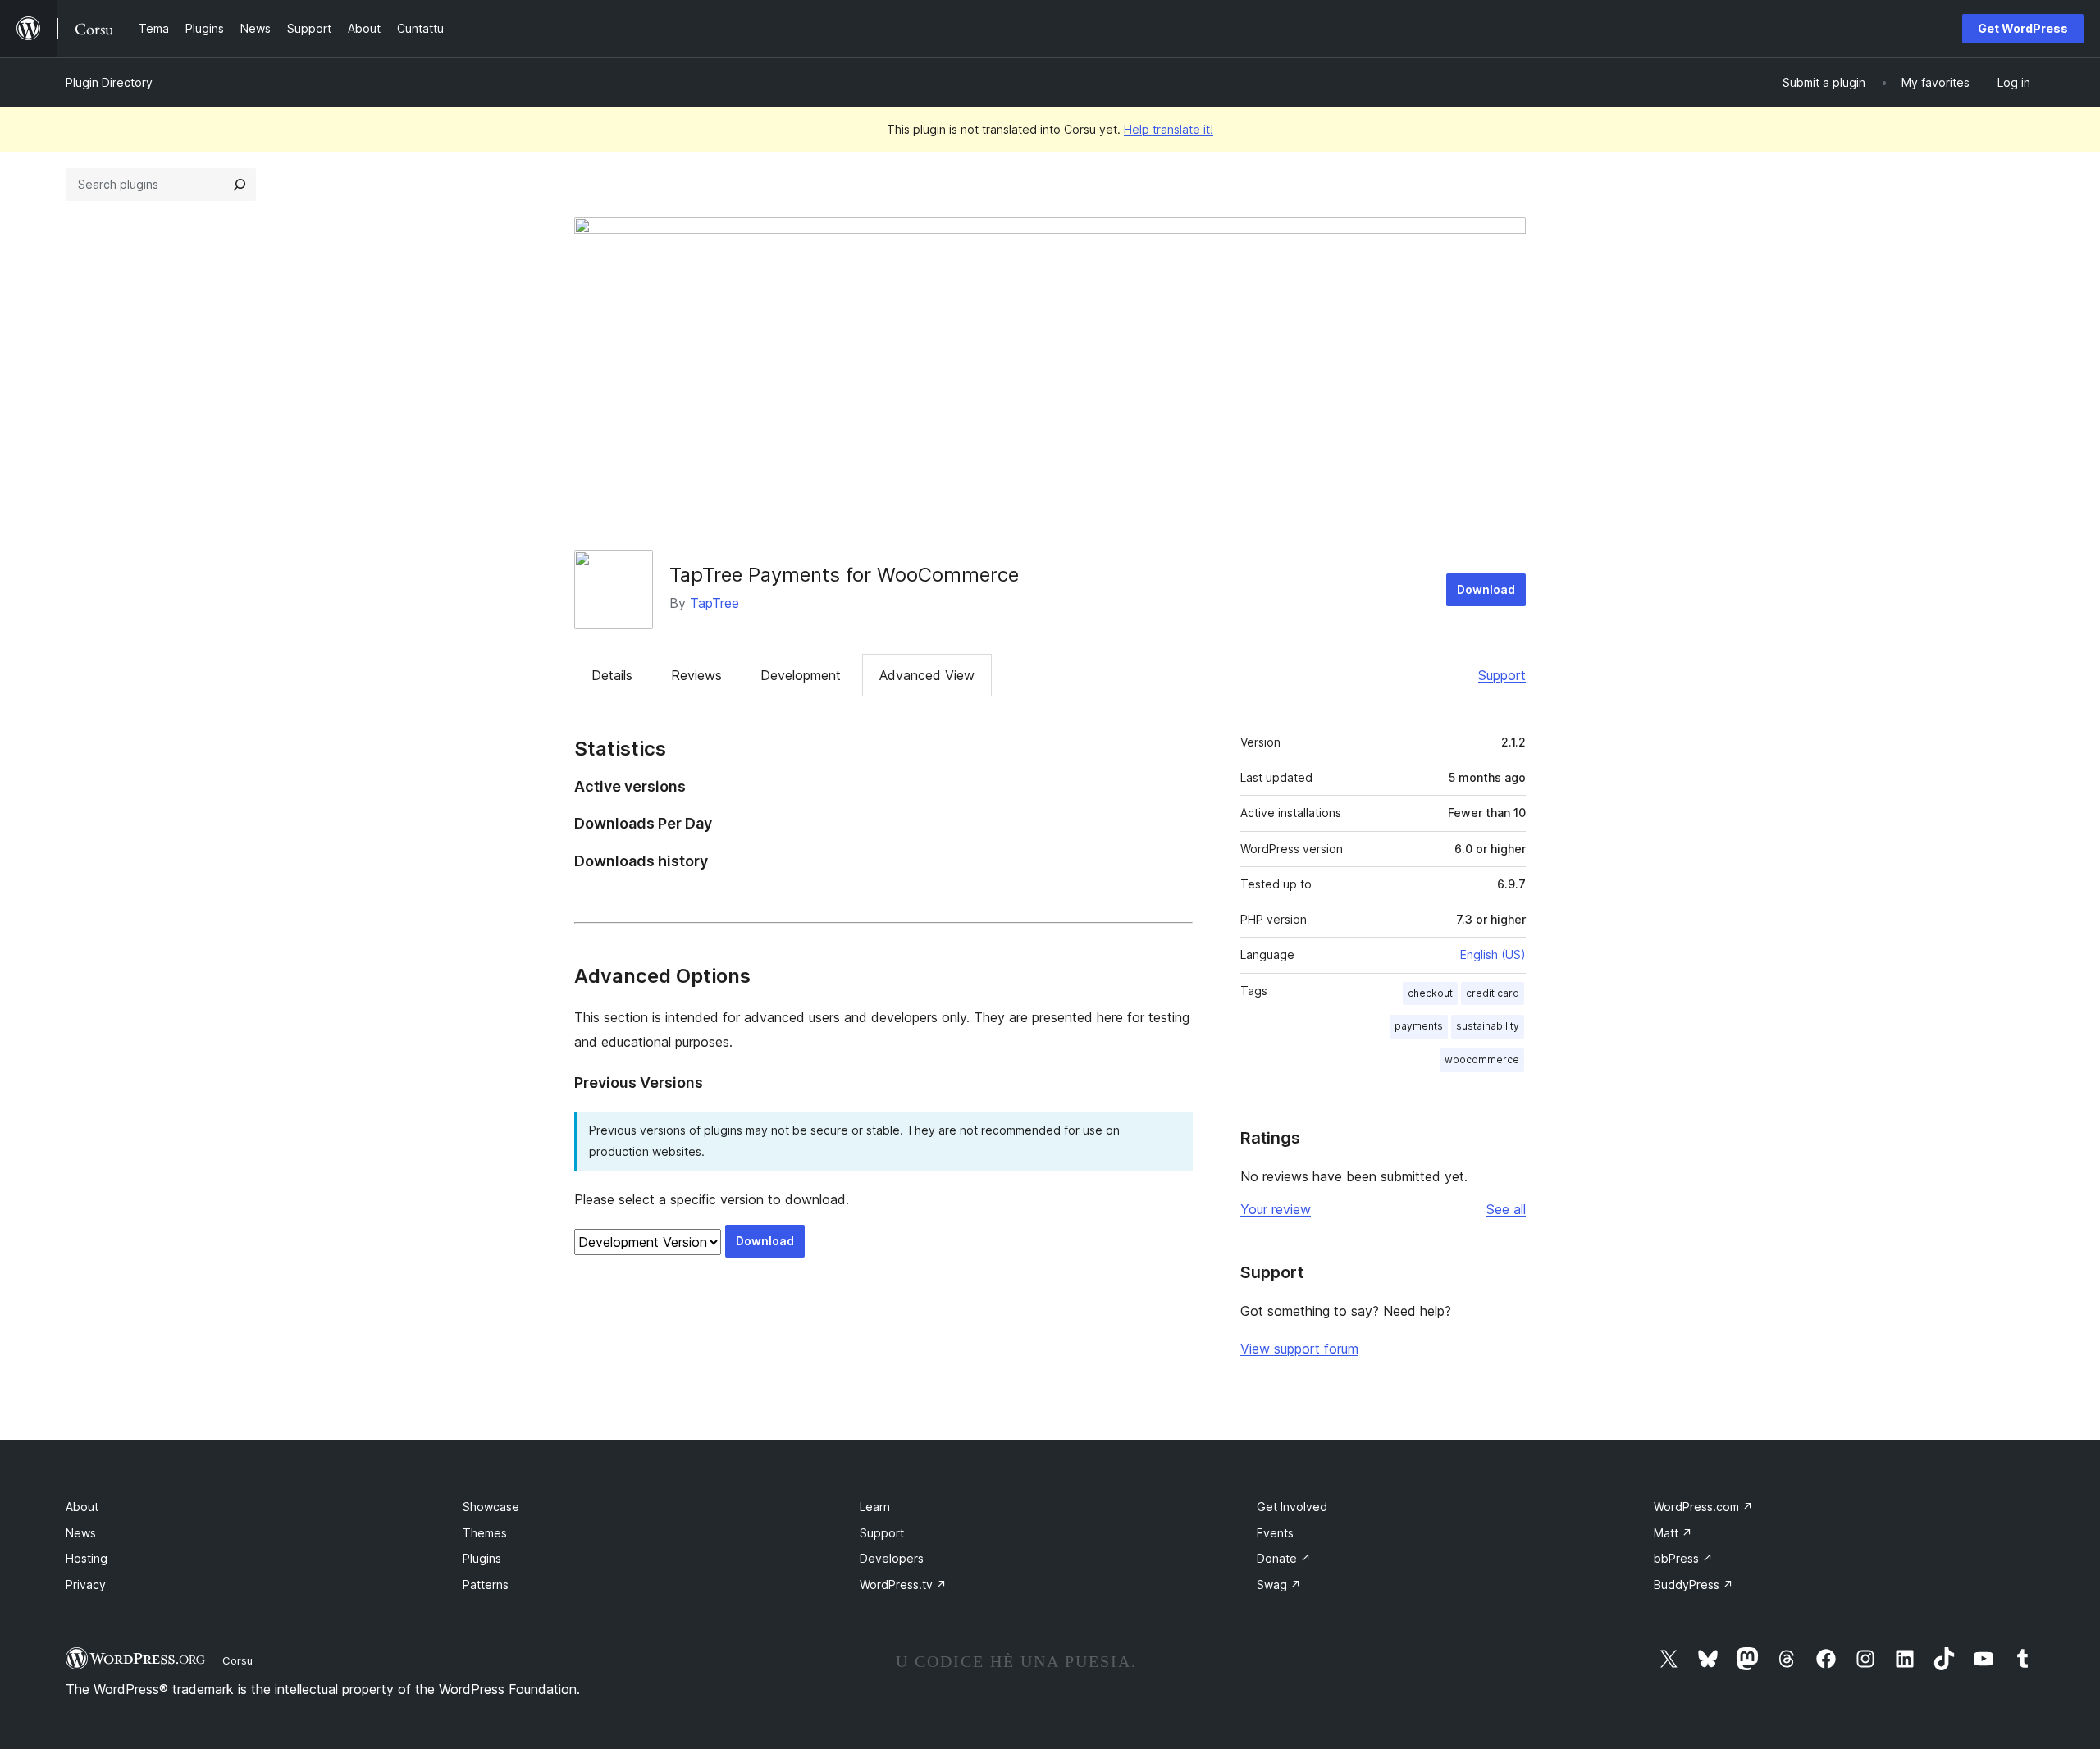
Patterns (486, 1585)
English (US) (1493, 954)
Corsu (237, 1660)
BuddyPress (1694, 1585)
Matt (1673, 1533)
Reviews (696, 675)
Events (1275, 1533)
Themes (485, 1533)
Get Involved (1292, 1507)
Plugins (482, 1558)
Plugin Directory (109, 82)
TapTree (714, 603)
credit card (1493, 993)
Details (612, 675)
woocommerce (1482, 1059)
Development (801, 675)
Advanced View (927, 675)
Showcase (491, 1507)
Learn (875, 1507)
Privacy (86, 1585)
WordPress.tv (903, 1585)
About (82, 1507)
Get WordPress (2023, 28)
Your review (1276, 1209)
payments (1419, 1026)
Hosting (87, 1558)
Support (1502, 675)
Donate (1284, 1558)
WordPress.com (1703, 1507)
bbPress (1683, 1558)
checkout (1430, 993)
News (81, 1533)
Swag (1279, 1585)
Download (1486, 589)
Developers (892, 1558)
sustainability (1488, 1026)
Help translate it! (1169, 129)
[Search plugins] (240, 185)
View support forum (1299, 1349)
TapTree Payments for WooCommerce (844, 575)
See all (1506, 1209)
